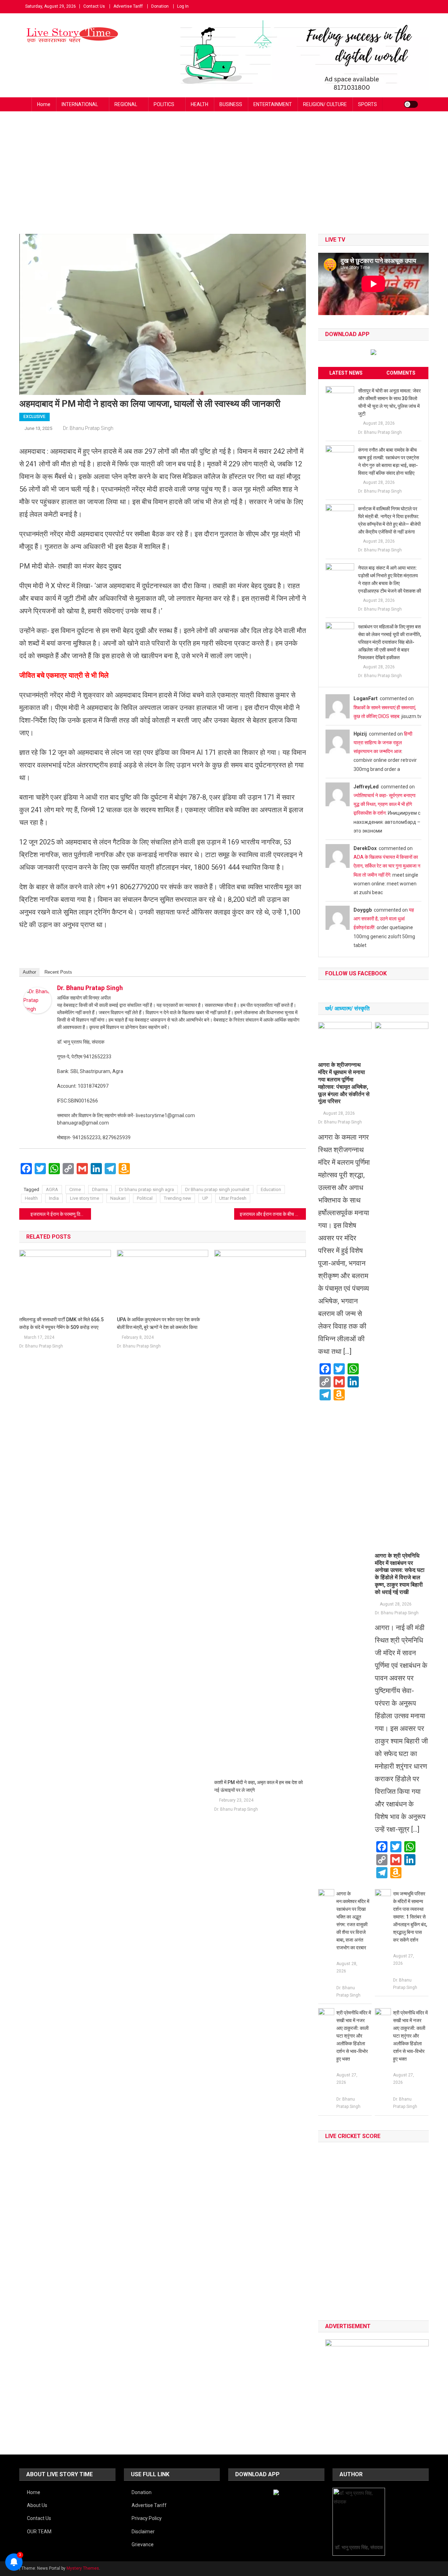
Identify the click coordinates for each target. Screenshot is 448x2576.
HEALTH (199, 104)
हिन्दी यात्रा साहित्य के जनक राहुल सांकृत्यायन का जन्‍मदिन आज (383, 743)
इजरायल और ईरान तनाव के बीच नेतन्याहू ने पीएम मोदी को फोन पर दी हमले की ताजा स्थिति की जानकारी (273, 1214)
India (54, 1198)
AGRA (52, 1189)
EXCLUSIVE (34, 417)
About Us (37, 2505)
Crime (75, 1189)
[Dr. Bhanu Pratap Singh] (37, 1000)
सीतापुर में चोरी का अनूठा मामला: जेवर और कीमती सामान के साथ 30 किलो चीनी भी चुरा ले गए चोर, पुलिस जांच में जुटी (389, 402)
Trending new (177, 1198)
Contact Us (94, 6)
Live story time (85, 1198)
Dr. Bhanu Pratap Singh (88, 428)
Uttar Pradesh (233, 1198)
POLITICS (164, 104)
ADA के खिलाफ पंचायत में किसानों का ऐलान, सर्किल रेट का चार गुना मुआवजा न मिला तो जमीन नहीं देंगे (387, 866)
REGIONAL (126, 104)
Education (271, 1189)
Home (44, 104)
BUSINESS (231, 104)
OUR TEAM (39, 2532)
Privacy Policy (147, 2518)
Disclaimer (143, 2532)
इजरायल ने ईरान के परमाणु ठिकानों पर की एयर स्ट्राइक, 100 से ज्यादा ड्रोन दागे (61, 1214)
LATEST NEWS (346, 373)
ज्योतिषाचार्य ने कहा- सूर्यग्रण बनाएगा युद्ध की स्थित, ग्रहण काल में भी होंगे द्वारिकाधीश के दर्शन (384, 804)
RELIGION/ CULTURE (325, 104)
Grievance (143, 2544)
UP (205, 1198)
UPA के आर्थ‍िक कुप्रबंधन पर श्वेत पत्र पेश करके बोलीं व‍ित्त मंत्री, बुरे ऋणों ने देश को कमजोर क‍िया (158, 1323)
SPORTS (367, 104)
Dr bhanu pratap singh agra (146, 1189)
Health (31, 1198)
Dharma (100, 1189)
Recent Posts (58, 972)
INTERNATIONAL (80, 104)
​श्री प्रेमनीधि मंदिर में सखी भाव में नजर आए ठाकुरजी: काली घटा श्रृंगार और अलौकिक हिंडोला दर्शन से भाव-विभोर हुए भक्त (354, 2036)
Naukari (118, 1198)
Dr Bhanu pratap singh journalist (217, 1189)
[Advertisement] (224, 181)
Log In (183, 6)
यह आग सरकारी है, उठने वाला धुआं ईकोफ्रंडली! (384, 919)
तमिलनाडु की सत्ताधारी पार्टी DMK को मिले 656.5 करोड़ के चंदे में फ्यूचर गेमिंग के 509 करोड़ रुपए (61, 1323)
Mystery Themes (83, 2568)
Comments (401, 373)
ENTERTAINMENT (273, 104)
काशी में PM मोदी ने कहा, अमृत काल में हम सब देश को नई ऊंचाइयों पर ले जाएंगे (258, 1786)
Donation (160, 6)
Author (29, 972)
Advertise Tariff (128, 6)
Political (145, 1198)
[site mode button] (411, 104)
